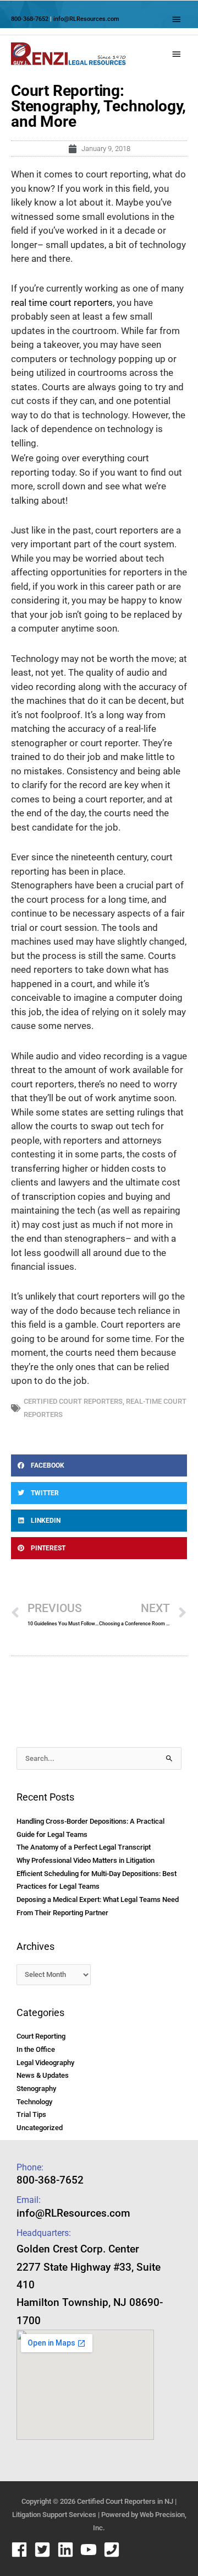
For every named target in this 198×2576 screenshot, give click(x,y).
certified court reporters (73, 1401)
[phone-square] (114, 2550)
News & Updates (43, 2075)
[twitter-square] (45, 2550)
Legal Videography (45, 2063)
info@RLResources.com (86, 19)
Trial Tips (31, 2114)
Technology (34, 2102)
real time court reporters (62, 303)
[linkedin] (68, 2550)
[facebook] (22, 2550)
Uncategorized (40, 2128)
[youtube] (91, 2550)
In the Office (36, 2049)
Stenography (36, 2089)
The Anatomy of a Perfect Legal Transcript (84, 1847)
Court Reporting (41, 2036)
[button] (99, 1465)
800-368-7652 (30, 19)
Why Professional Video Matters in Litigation (86, 1860)
